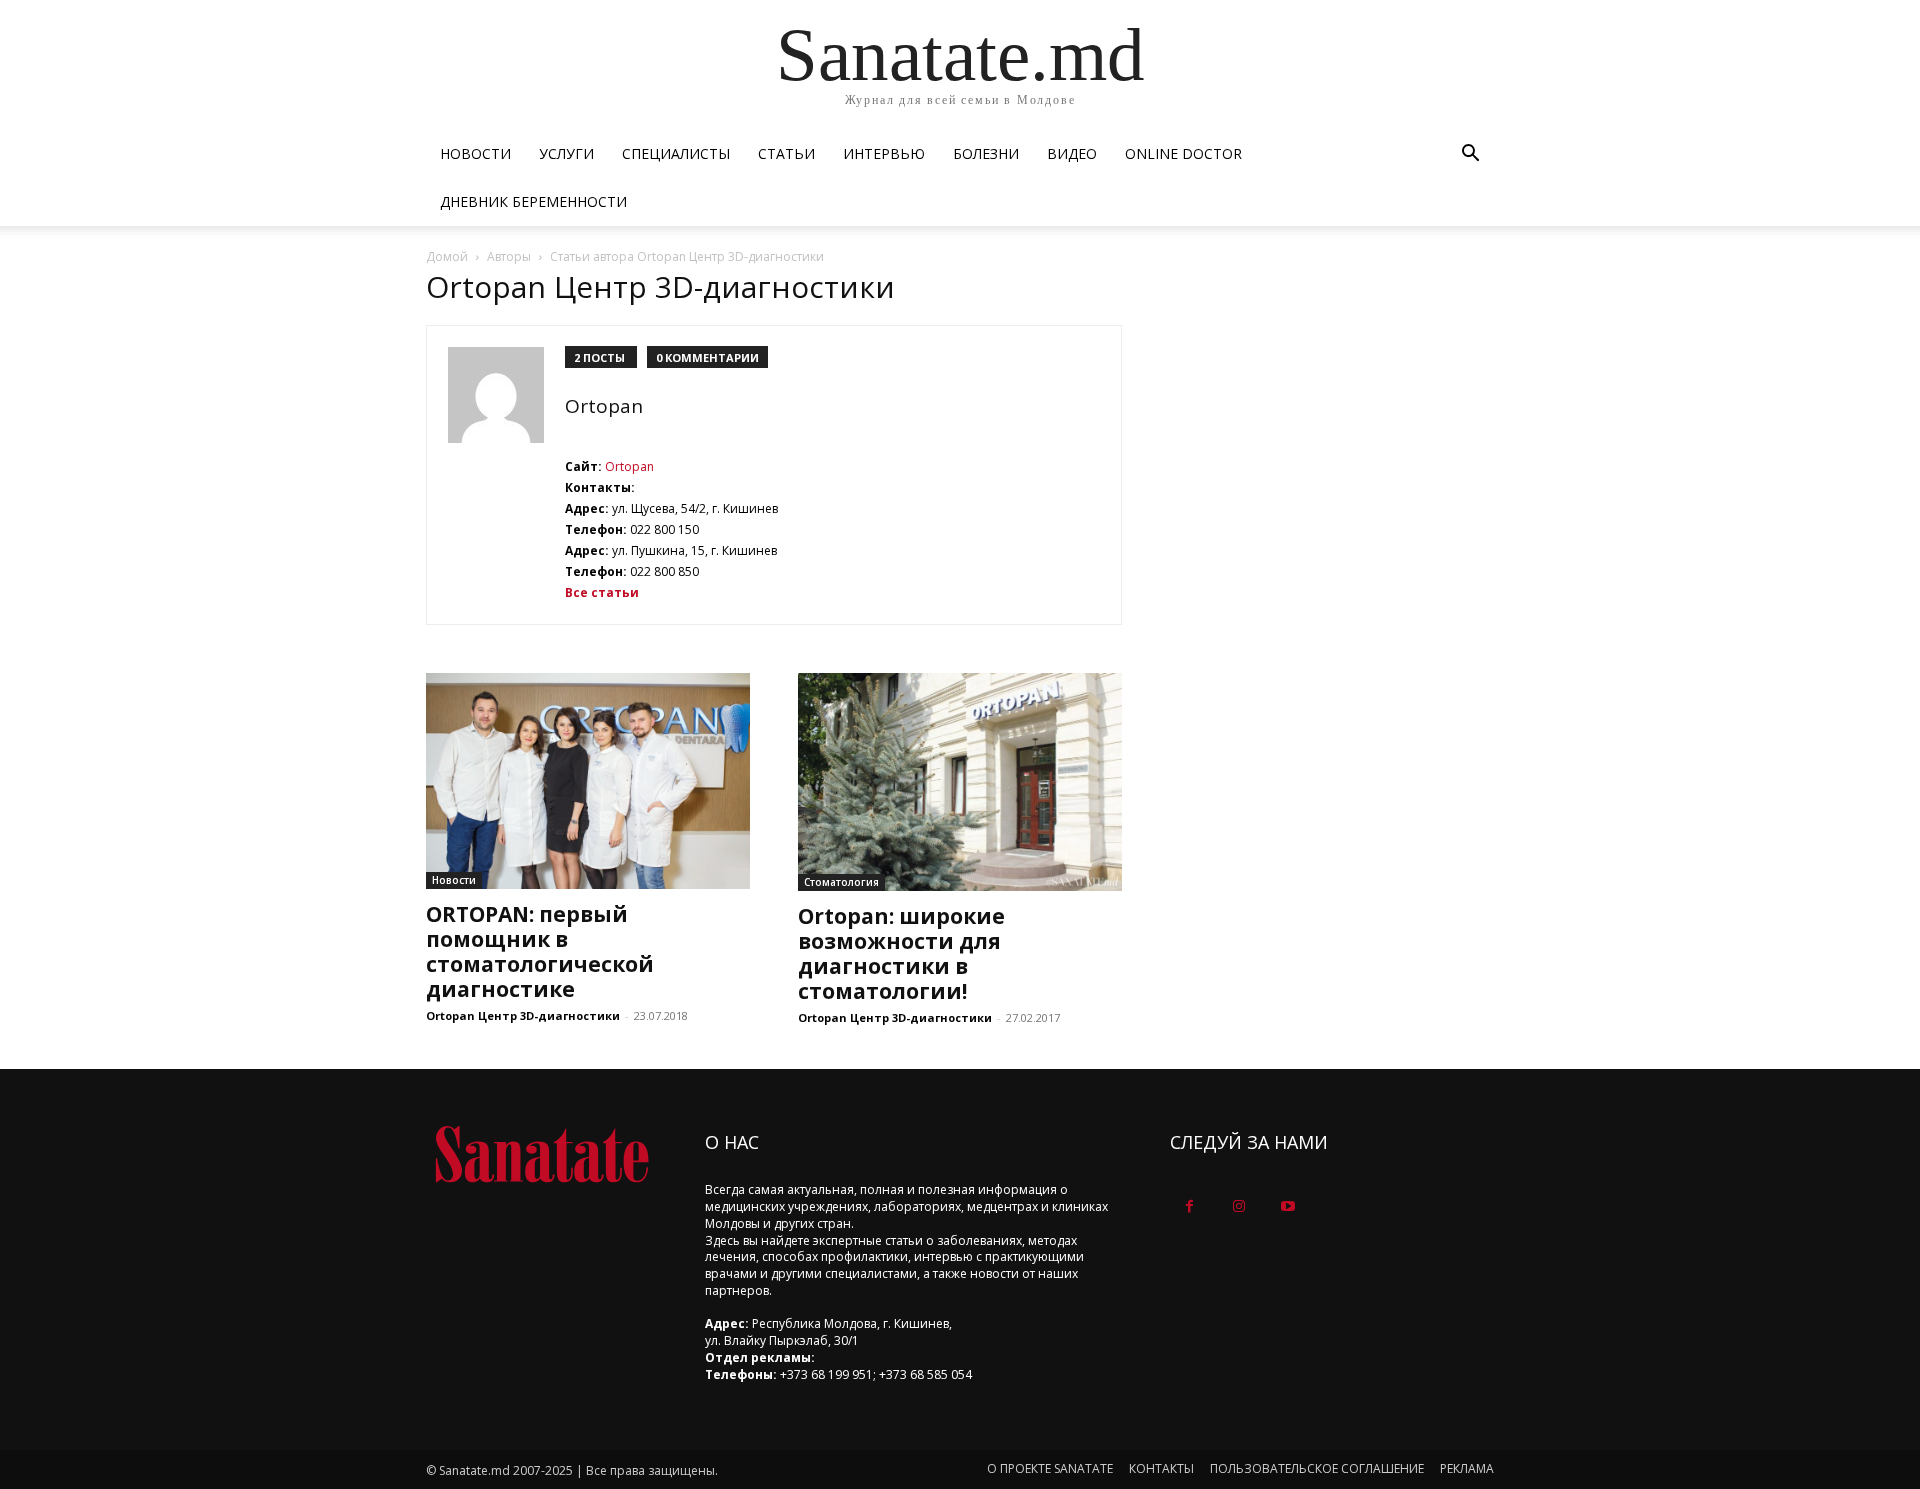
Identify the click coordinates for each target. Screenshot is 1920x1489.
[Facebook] (1189, 1206)
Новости (475, 153)
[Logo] (541, 1154)
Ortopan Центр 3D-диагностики (523, 1015)
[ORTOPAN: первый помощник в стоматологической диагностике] (588, 781)
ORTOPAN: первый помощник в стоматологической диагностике (540, 951)
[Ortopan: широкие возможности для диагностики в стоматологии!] (960, 782)
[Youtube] (1287, 1206)
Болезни (986, 153)
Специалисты (676, 153)
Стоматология (841, 882)
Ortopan (604, 406)
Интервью (884, 153)
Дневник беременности (533, 201)
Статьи (786, 153)
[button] (1470, 155)
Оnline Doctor (1183, 153)
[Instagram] (1238, 1206)
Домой (447, 256)
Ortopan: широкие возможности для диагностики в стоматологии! (901, 953)
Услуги (566, 153)
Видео (1072, 153)
